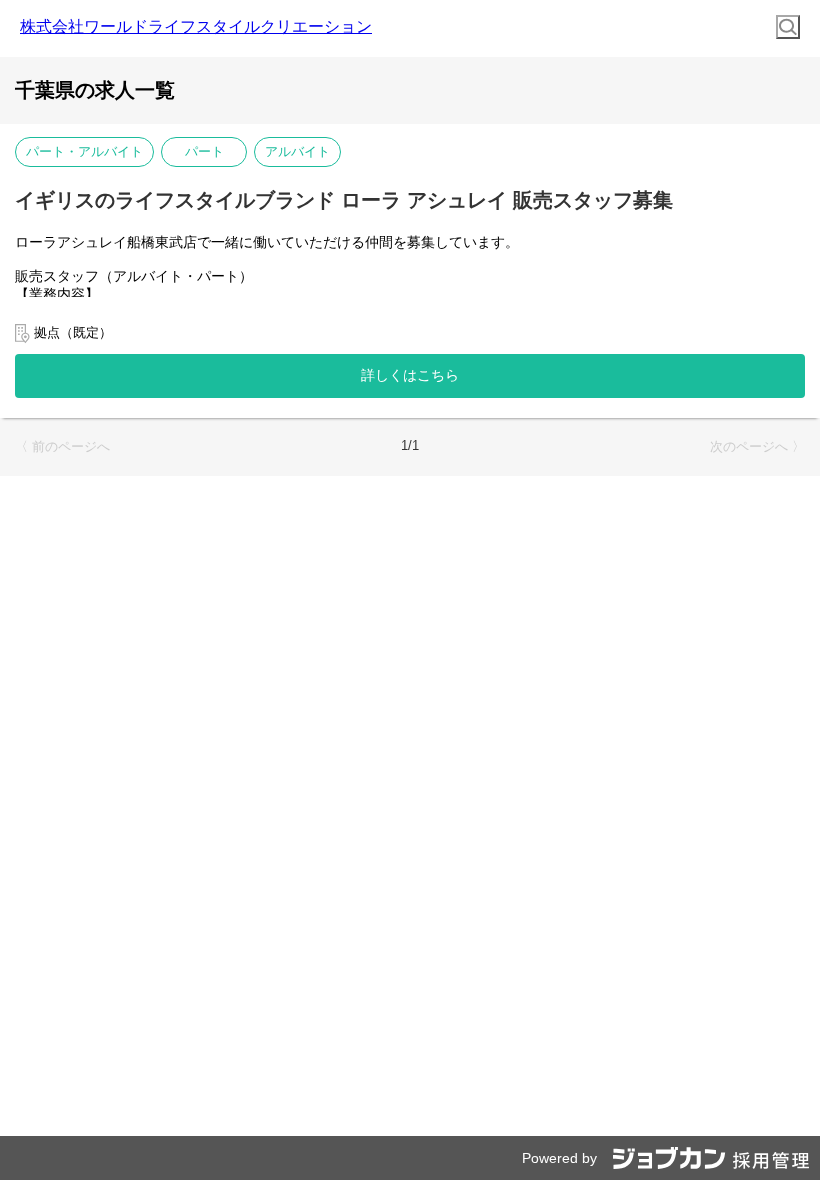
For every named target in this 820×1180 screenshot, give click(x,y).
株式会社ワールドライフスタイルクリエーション (196, 26)
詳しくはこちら (410, 375)
